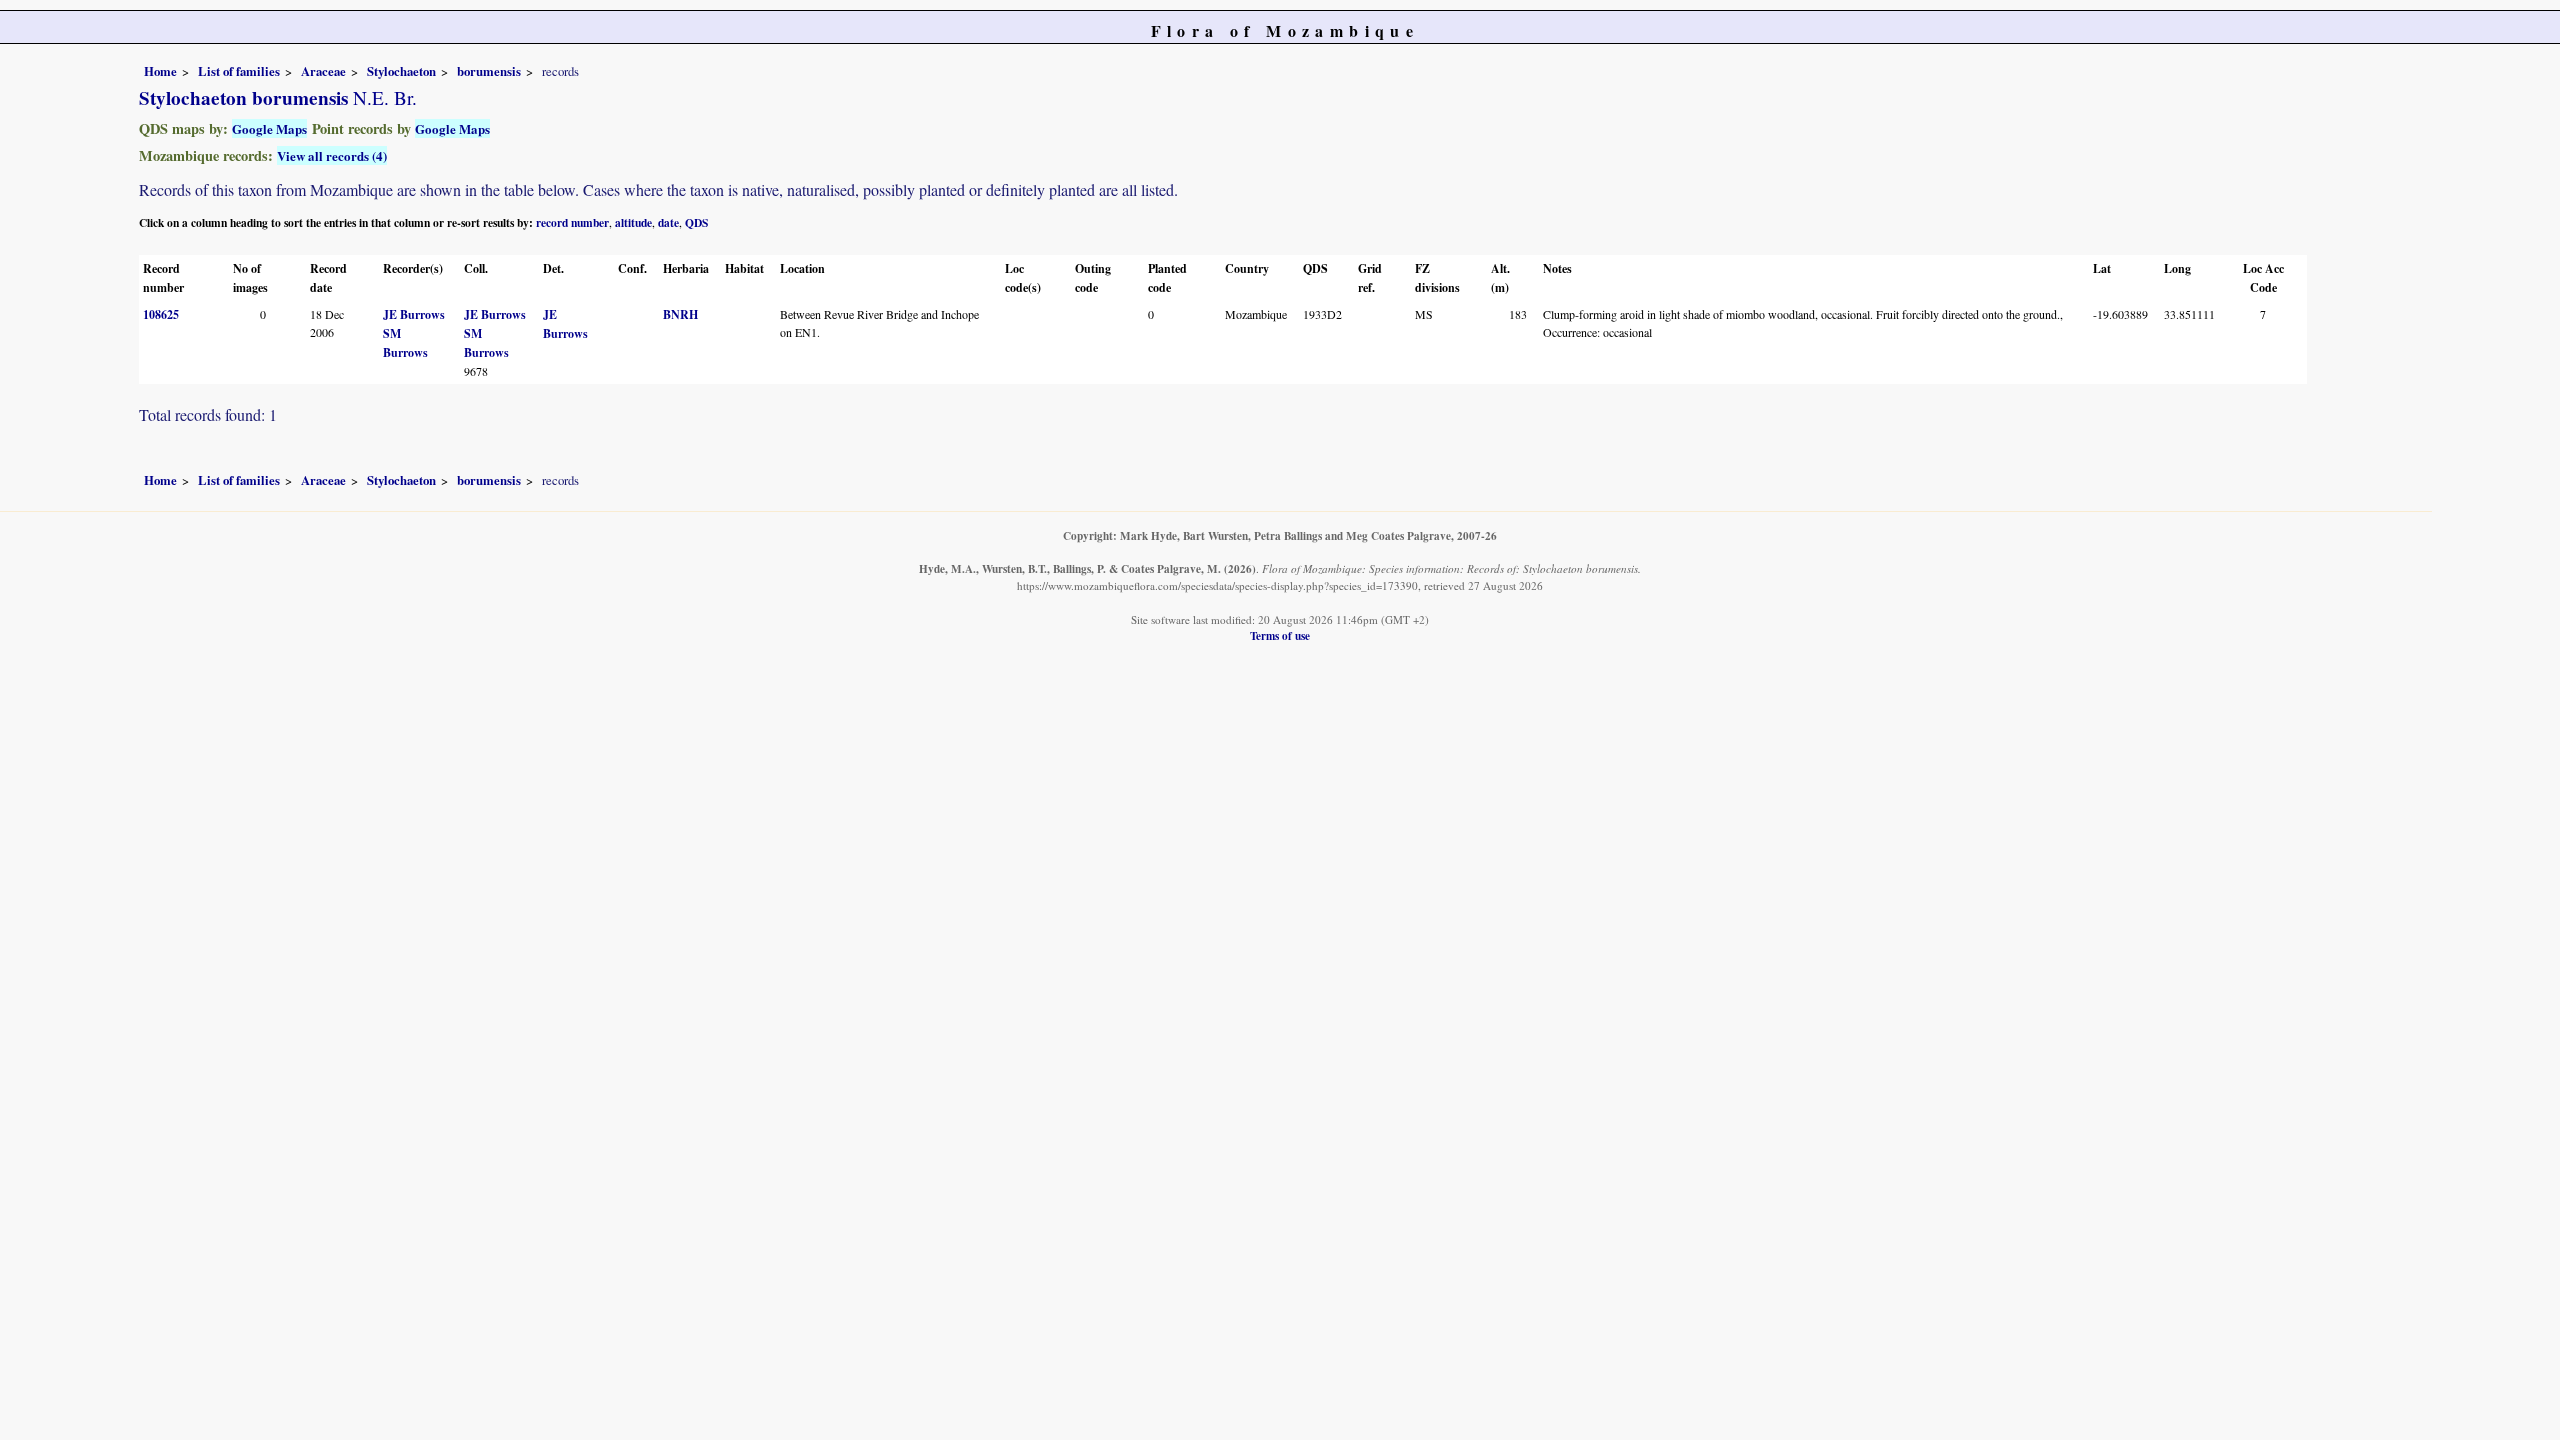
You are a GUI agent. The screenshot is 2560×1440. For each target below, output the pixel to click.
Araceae (323, 71)
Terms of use (1280, 635)
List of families (239, 71)
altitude (633, 222)
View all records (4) (332, 155)
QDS (696, 222)
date (668, 222)
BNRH (680, 314)
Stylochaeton (401, 71)
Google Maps (269, 128)
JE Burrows (414, 314)
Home (160, 71)
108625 (161, 314)
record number (572, 222)
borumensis (489, 71)
